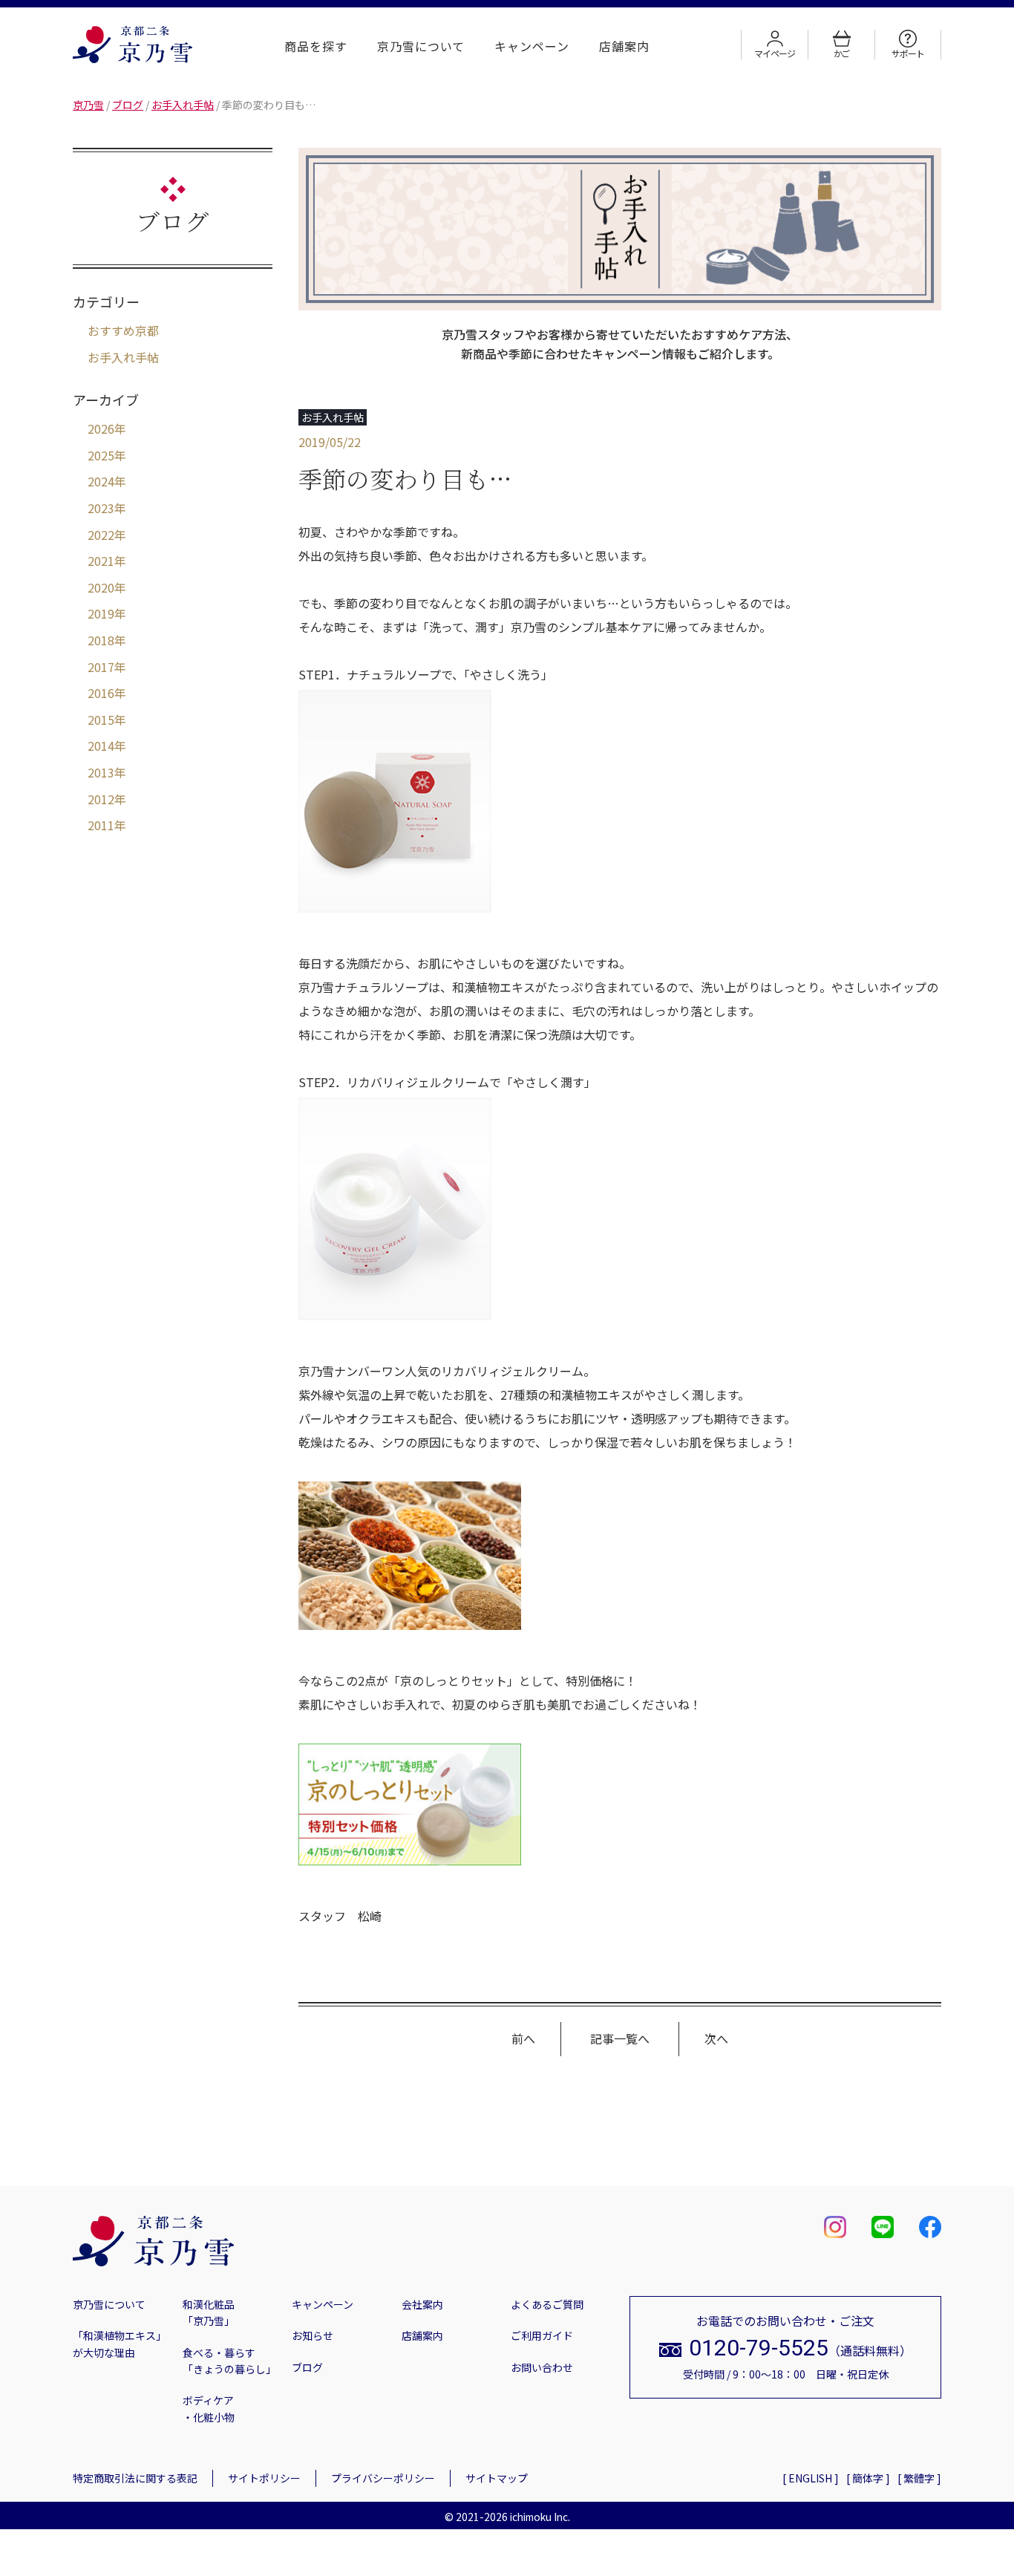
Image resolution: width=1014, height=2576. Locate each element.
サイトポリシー (264, 2478)
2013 (101, 772)
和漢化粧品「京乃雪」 (209, 2312)
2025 (101, 455)
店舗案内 (624, 46)
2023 (101, 508)
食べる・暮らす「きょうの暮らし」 (229, 2361)
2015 (101, 720)
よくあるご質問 (547, 2304)
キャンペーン (532, 46)
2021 (101, 561)
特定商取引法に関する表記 (135, 2478)
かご (842, 53)
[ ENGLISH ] (811, 2478)
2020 (101, 587)
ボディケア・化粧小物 (209, 2408)
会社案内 (422, 2304)
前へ (523, 2038)
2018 (101, 640)
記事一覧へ (620, 2038)
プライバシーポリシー (383, 2478)
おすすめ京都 (123, 330)
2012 (101, 799)
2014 (101, 746)
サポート (907, 53)
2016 (101, 693)
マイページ (774, 53)
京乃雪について (421, 46)
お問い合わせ (542, 2367)
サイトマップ (497, 2478)
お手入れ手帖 (123, 357)
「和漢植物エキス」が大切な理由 (120, 2344)
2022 (101, 535)
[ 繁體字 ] (919, 2478)
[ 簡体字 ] (868, 2478)
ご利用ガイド (542, 2335)
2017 (101, 667)
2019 (101, 613)
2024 (101, 481)
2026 (101, 428)
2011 (101, 825)
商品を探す (316, 46)
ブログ (307, 2367)
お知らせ (313, 2335)
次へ (716, 2038)
